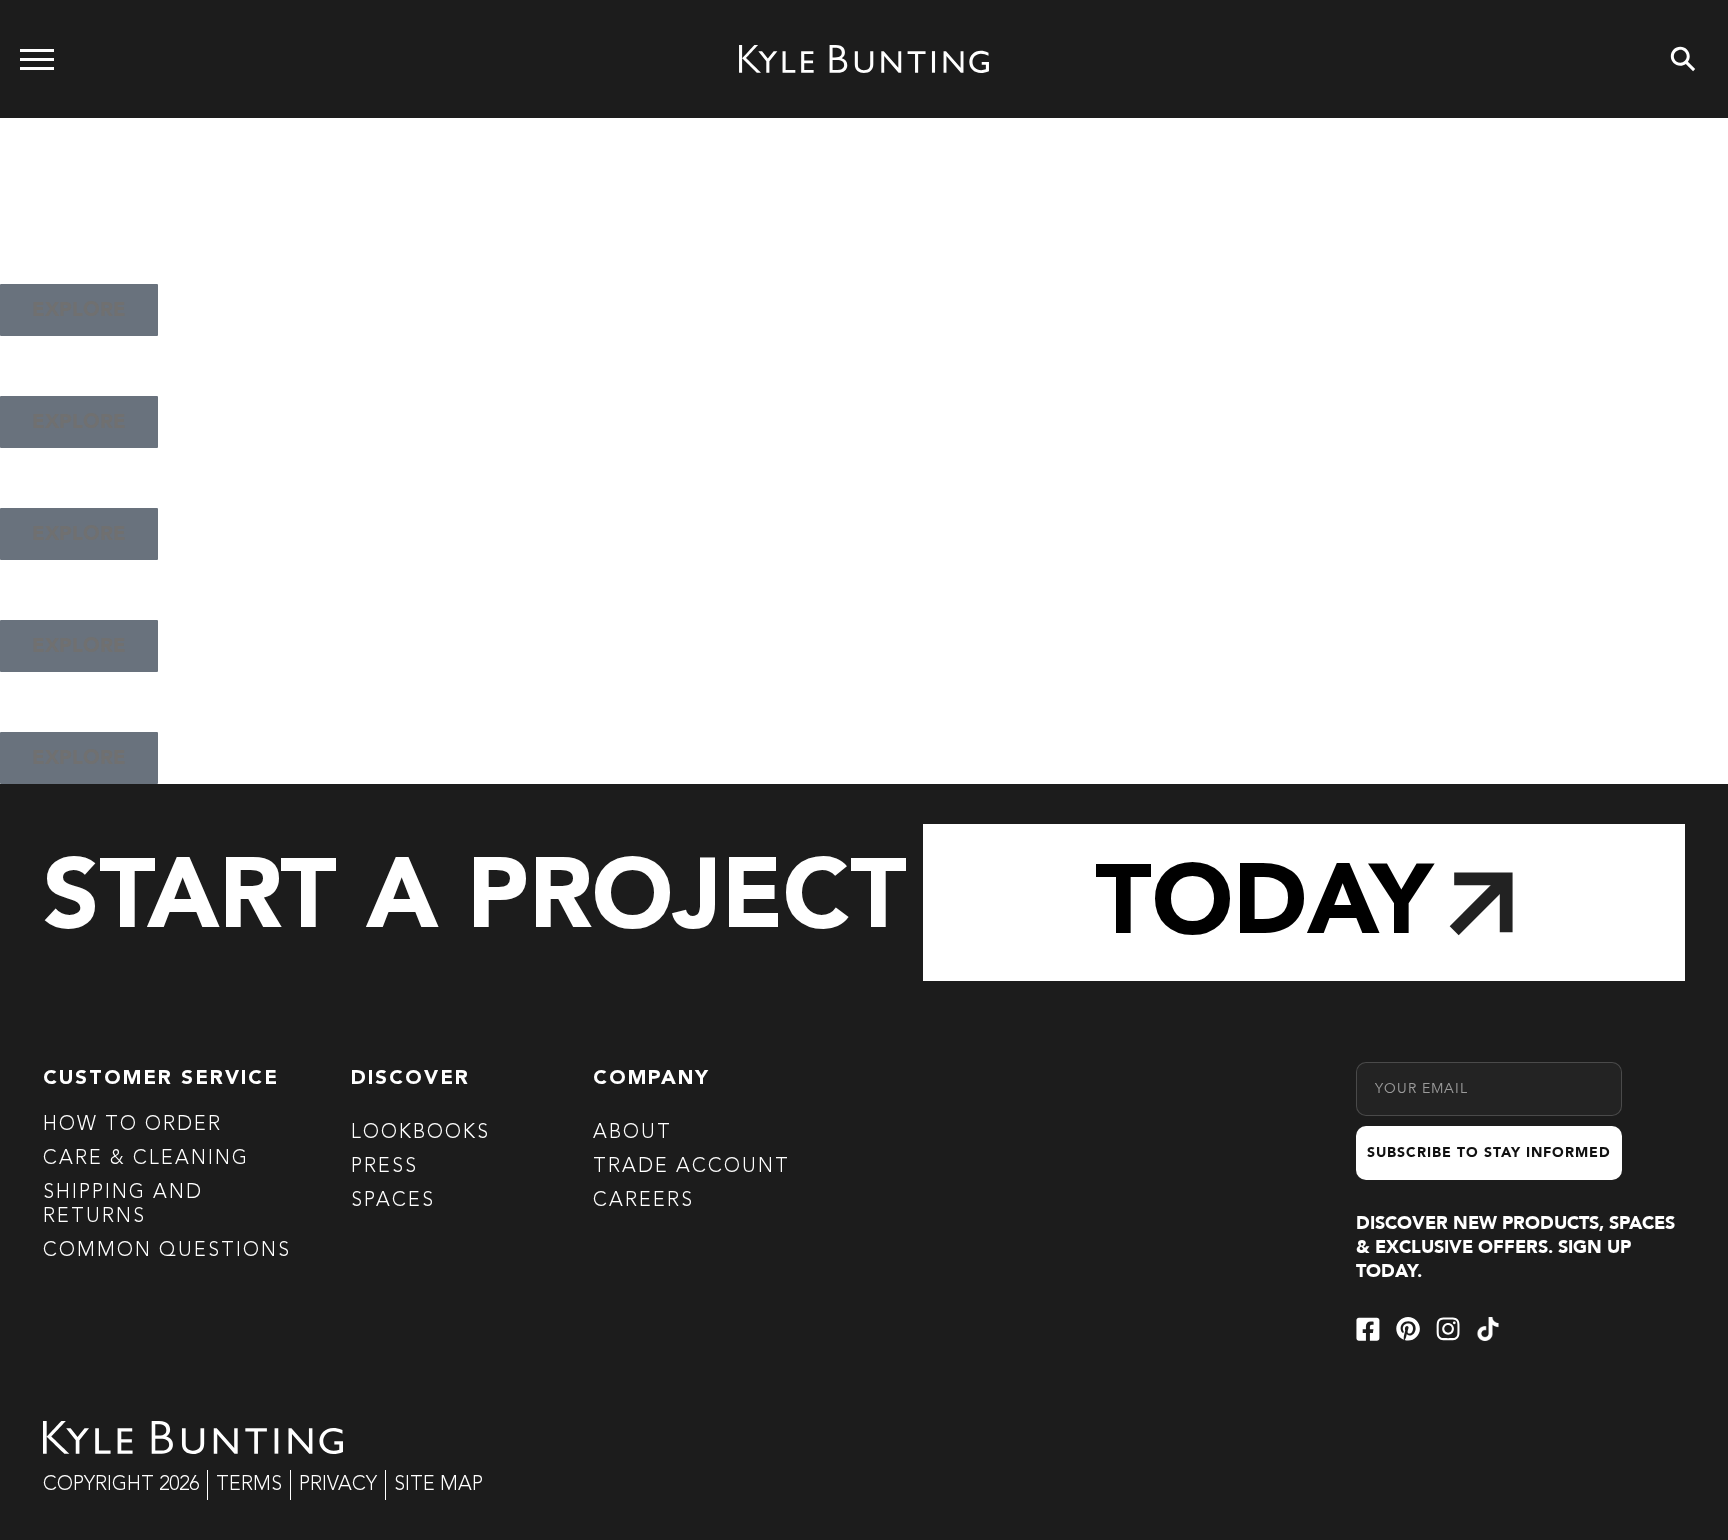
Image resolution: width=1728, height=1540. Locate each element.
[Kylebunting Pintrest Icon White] (1408, 1329)
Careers (643, 1201)
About (632, 1133)
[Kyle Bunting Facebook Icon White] (1368, 1329)
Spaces (393, 1201)
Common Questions (167, 1251)
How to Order (132, 1125)
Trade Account (691, 1167)
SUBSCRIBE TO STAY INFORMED (1489, 1152)
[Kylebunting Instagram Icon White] (1448, 1329)
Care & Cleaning (146, 1159)
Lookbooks (420, 1133)
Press (384, 1167)
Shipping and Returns (123, 1205)
